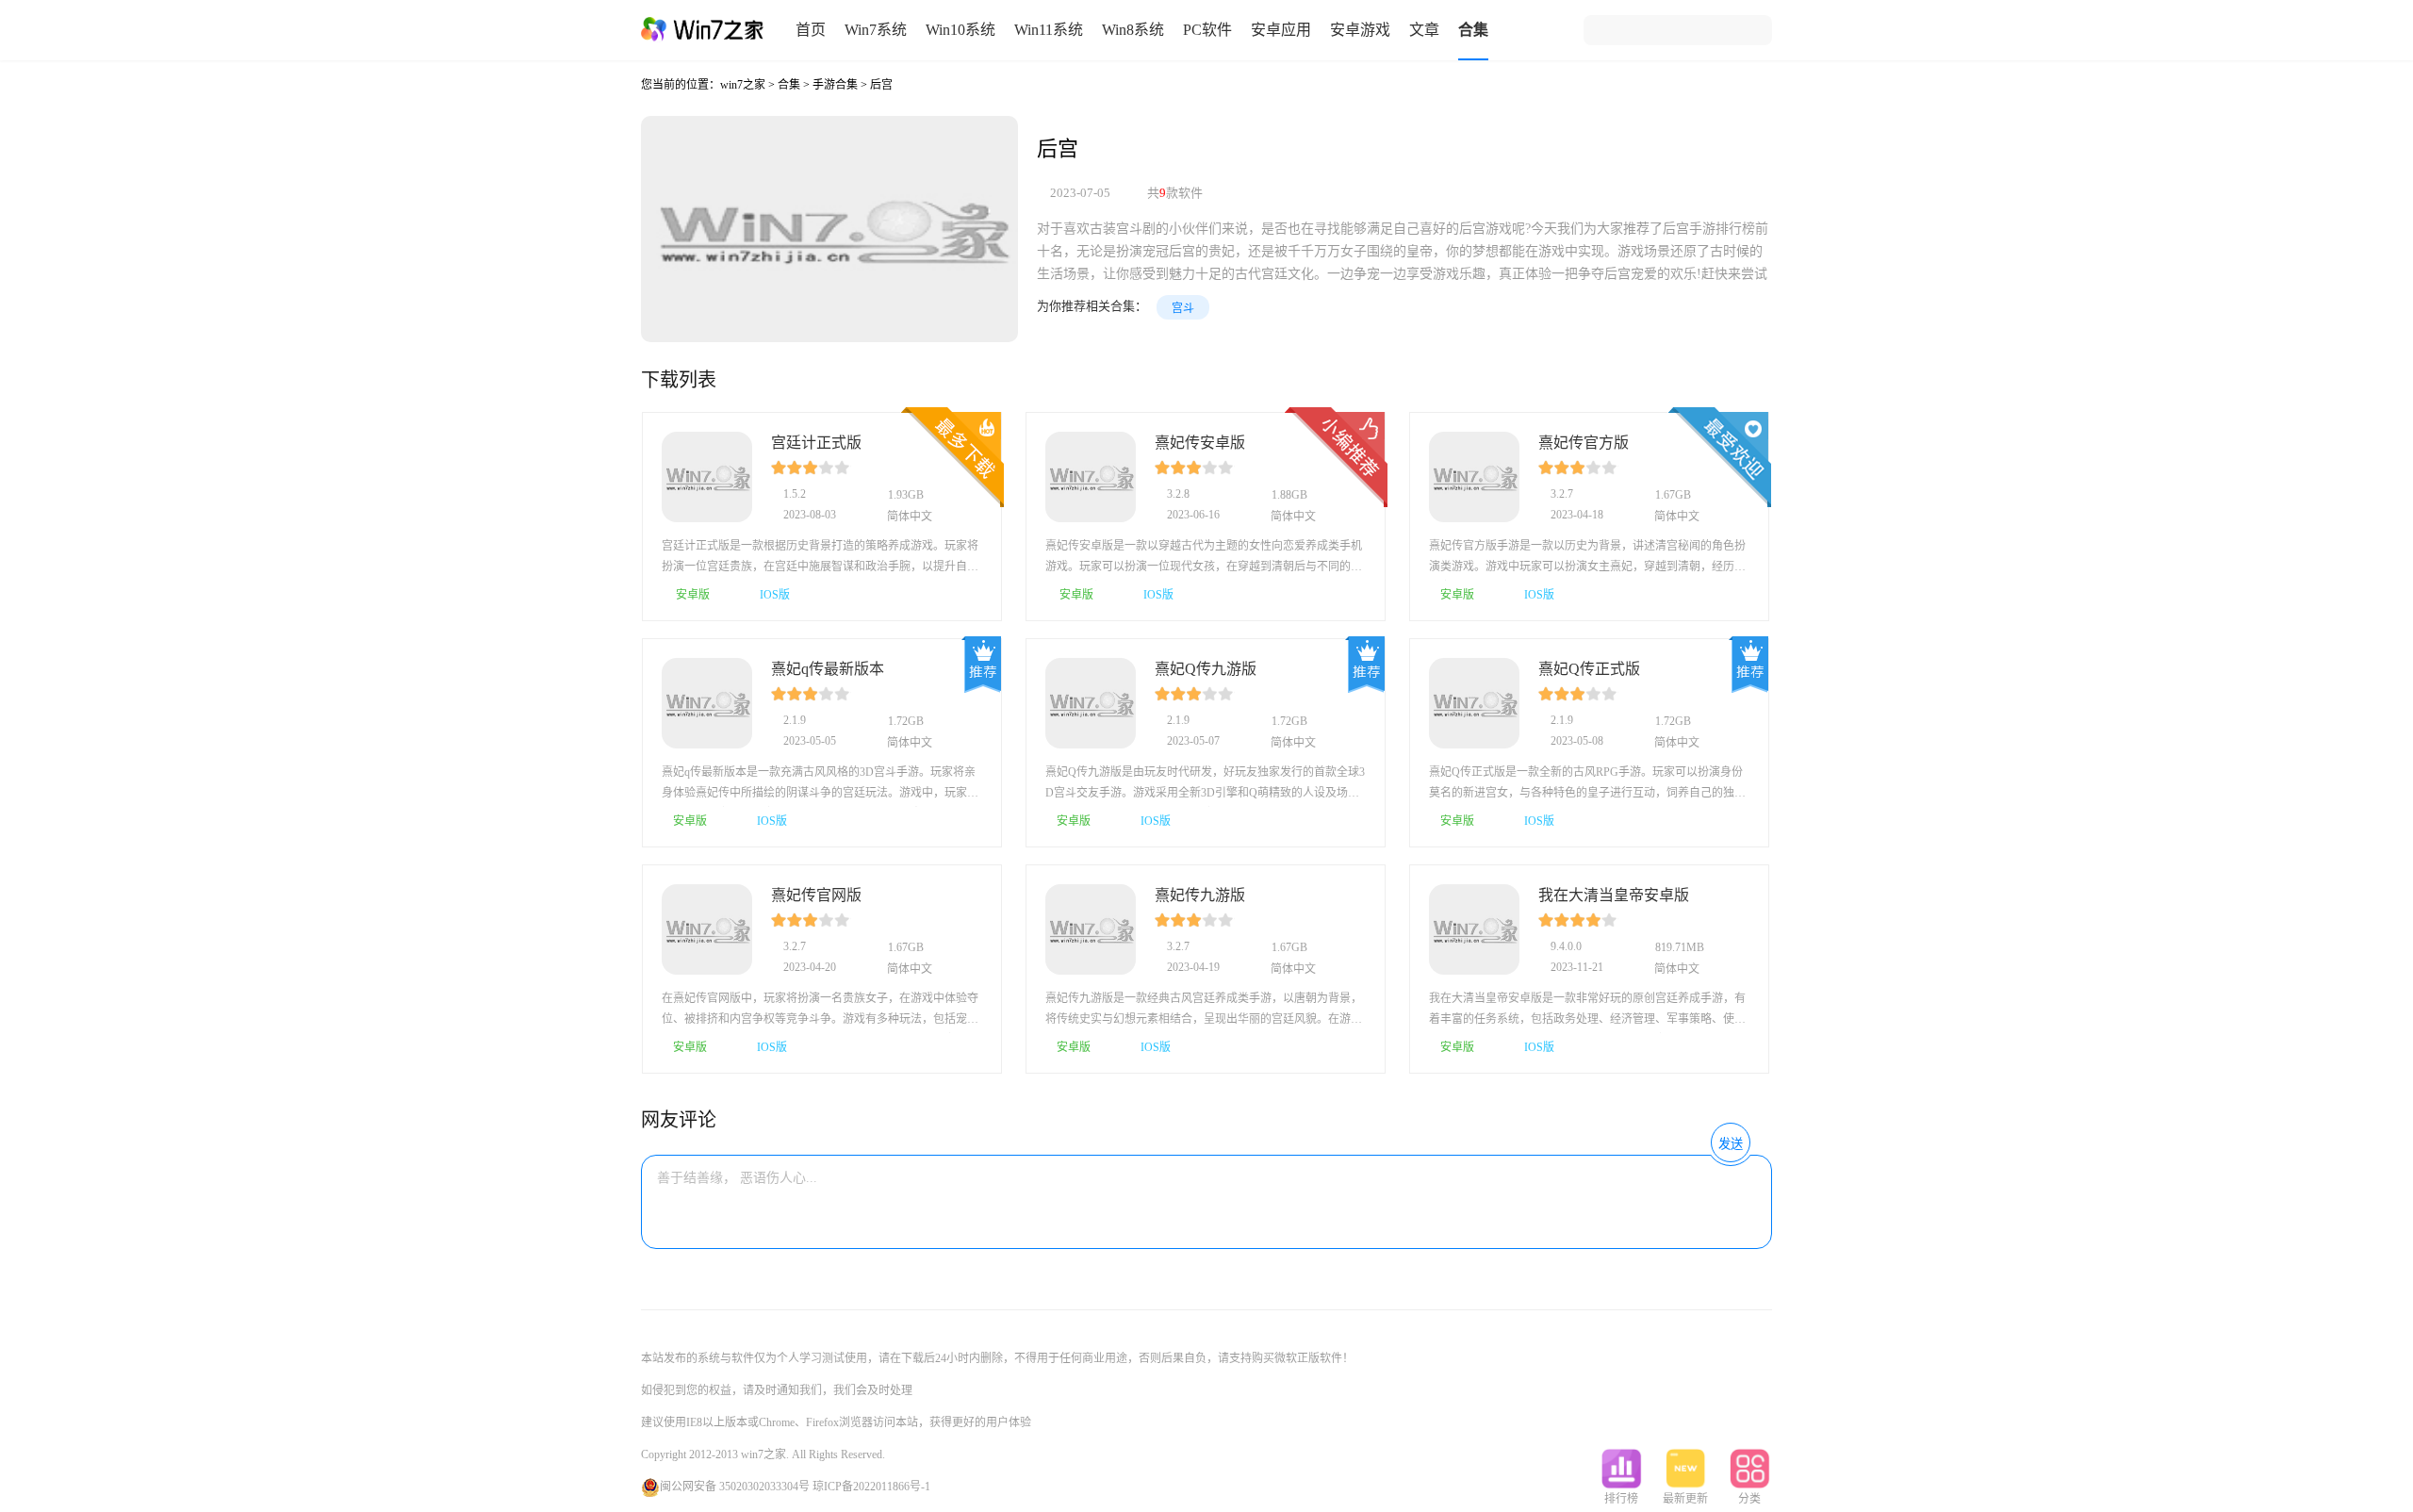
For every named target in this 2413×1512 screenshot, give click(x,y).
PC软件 (1207, 30)
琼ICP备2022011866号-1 (871, 1487)
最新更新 (1685, 1499)
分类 (1749, 1499)
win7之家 (743, 85)
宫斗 (1183, 308)
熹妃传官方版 (1584, 443)
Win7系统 (876, 30)
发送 (1731, 1144)
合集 (1473, 30)
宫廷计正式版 (816, 443)
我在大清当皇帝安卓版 (1614, 895)
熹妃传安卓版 (1200, 443)
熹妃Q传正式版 (1589, 669)
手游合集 (835, 85)
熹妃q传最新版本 (828, 669)
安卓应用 (1281, 30)
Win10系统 (960, 30)
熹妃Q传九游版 (1206, 669)
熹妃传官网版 (816, 895)
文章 (1424, 30)
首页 (811, 30)
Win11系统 (1049, 30)
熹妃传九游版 (1200, 895)
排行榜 (1621, 1499)
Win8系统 (1133, 30)
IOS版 (773, 595)
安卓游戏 (1360, 30)
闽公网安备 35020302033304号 (735, 1487)
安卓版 (691, 595)
